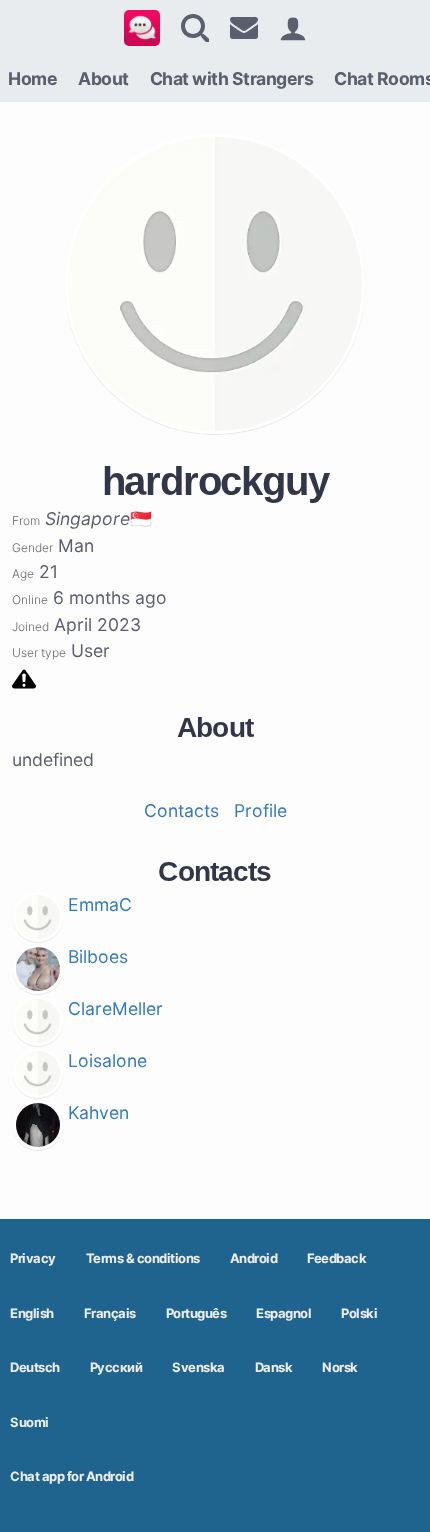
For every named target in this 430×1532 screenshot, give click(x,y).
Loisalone (107, 1060)
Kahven (98, 1112)
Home (32, 78)
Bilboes (98, 956)
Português (196, 1313)
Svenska (198, 1367)
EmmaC (100, 904)
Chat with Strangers (232, 78)
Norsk (340, 1367)
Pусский (116, 1367)
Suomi (29, 1422)
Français (110, 1313)
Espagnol (283, 1313)
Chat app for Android (71, 1476)
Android (254, 1258)
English (32, 1313)
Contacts (181, 810)
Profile (260, 810)
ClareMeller (115, 1008)
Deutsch (35, 1367)
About (103, 78)
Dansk (274, 1367)
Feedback (336, 1258)
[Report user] (24, 677)
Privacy (33, 1258)
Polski (359, 1313)
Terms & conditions (143, 1258)
